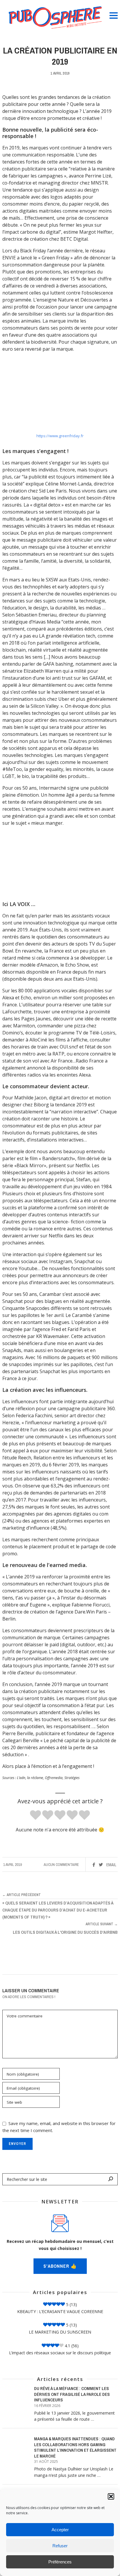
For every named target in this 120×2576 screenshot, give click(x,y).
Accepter (60, 2530)
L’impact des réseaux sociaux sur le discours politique (60, 2353)
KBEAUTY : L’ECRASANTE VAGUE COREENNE (60, 2311)
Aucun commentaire (61, 1865)
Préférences (60, 2562)
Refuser (60, 2546)
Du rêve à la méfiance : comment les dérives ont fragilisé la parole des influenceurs (72, 2394)
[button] (111, 2496)
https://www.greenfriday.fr (60, 436)
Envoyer (17, 2144)
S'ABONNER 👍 (60, 2266)
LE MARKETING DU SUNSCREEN (60, 2332)
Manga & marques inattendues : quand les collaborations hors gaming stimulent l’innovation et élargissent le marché (75, 2447)
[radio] (36, 1815)
